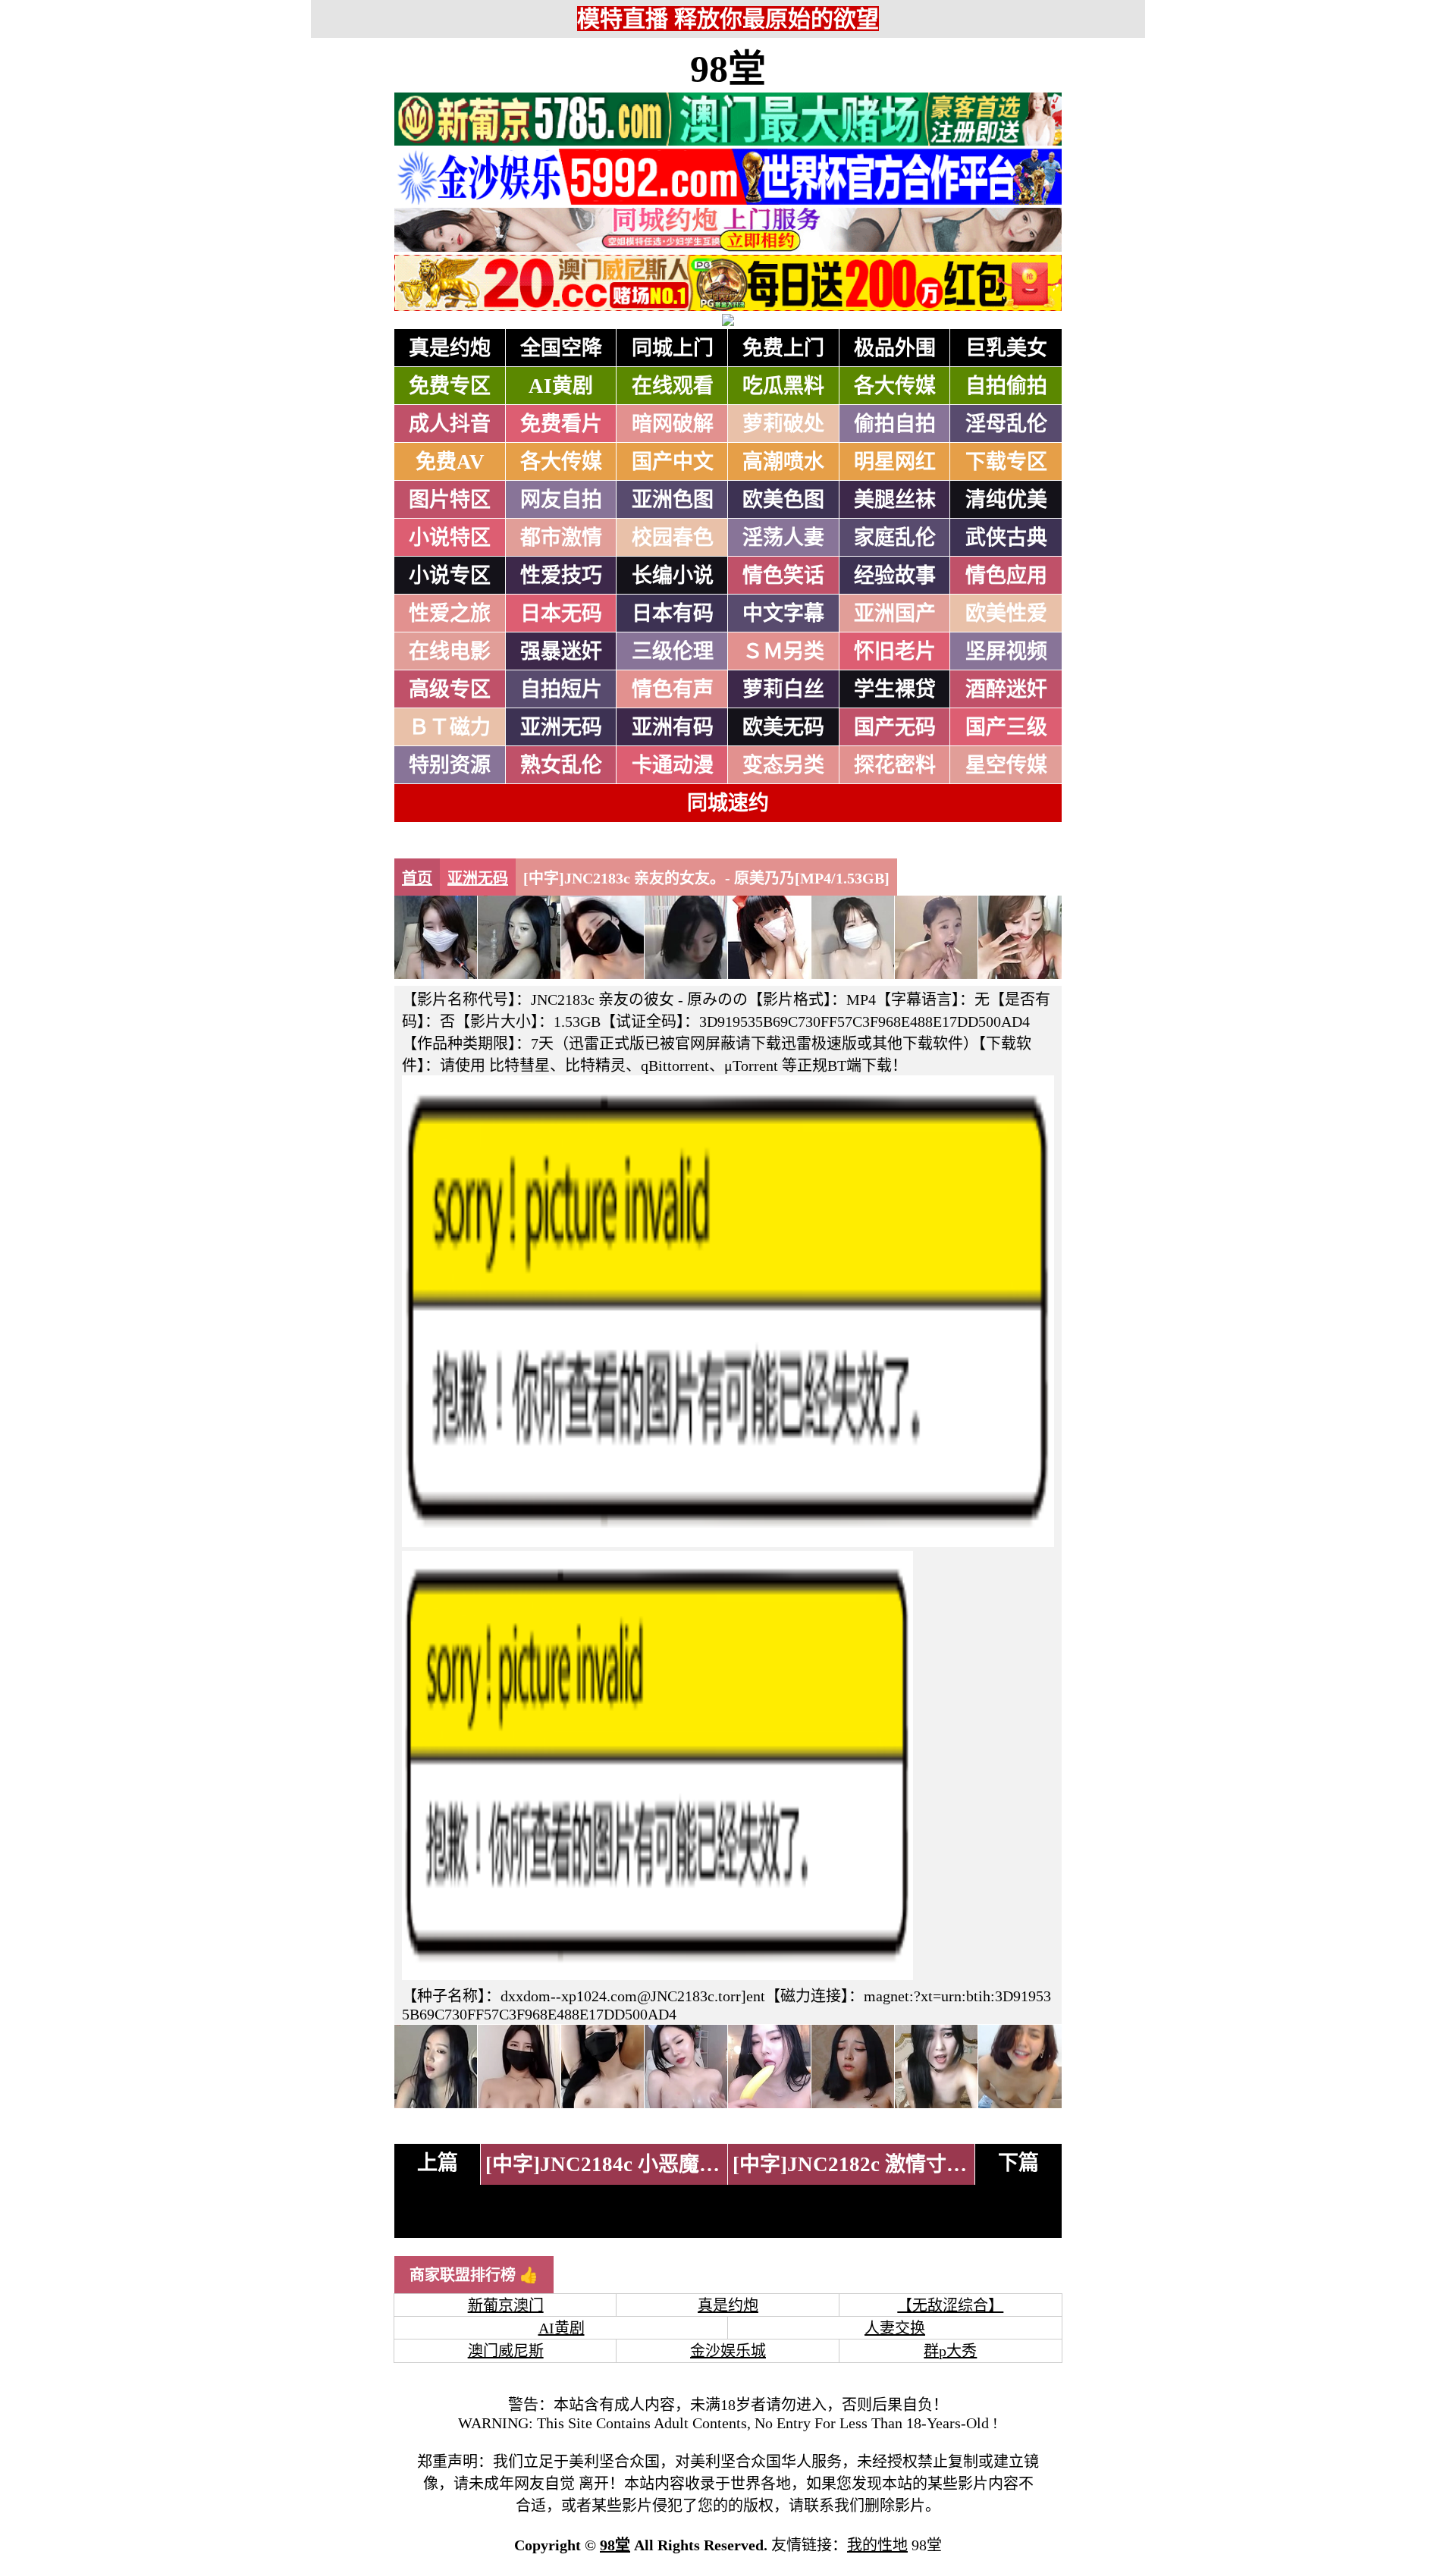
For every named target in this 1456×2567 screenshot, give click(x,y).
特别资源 (450, 765)
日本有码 (673, 614)
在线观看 (673, 386)
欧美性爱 (1006, 614)
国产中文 (673, 462)
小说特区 (450, 538)
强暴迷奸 (561, 651)
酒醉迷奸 (1006, 689)
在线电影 (450, 651)
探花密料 (895, 765)
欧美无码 (783, 727)
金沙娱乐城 (728, 2351)
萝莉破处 (783, 424)
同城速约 (728, 803)
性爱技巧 (561, 576)
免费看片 (561, 424)
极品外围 (895, 348)
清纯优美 (1006, 500)
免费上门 (783, 348)
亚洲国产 (895, 614)
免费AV (450, 462)
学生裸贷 (895, 689)
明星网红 (895, 462)
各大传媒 (895, 386)
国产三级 (1006, 727)
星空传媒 (1006, 765)
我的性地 (877, 2545)
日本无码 (561, 614)
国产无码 (895, 727)
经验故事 (895, 576)
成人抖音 (450, 424)
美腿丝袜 (895, 500)
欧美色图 (783, 500)
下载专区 (1006, 462)
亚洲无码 (561, 727)
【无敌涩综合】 (950, 2305)
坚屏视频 (1006, 651)
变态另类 (783, 765)
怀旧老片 (895, 651)
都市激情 (561, 538)
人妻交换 (895, 2328)
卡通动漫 (673, 765)
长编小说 (673, 576)
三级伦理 (673, 651)
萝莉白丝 (783, 689)
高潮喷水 (783, 462)
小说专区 (450, 576)
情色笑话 (783, 576)
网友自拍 (561, 500)
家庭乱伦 (895, 538)
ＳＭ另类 (783, 651)
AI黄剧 (561, 386)
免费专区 (450, 386)
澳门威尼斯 (506, 2351)
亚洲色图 (673, 500)
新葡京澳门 (506, 2305)
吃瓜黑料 (783, 386)
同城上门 (673, 348)
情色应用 (1006, 576)
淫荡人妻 (783, 538)
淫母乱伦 (1006, 424)
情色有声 (673, 689)
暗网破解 (673, 424)
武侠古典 (1006, 538)
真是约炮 (450, 348)
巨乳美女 (1006, 348)
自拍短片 (561, 689)
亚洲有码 (673, 727)
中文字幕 (783, 614)
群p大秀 (950, 2351)
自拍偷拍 (1006, 386)
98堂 (728, 69)
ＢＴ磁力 (450, 727)
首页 (417, 878)
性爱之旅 (450, 614)
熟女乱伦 (561, 765)
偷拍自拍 (895, 424)
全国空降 (561, 348)
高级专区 (450, 689)
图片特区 (450, 500)
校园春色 (673, 538)
